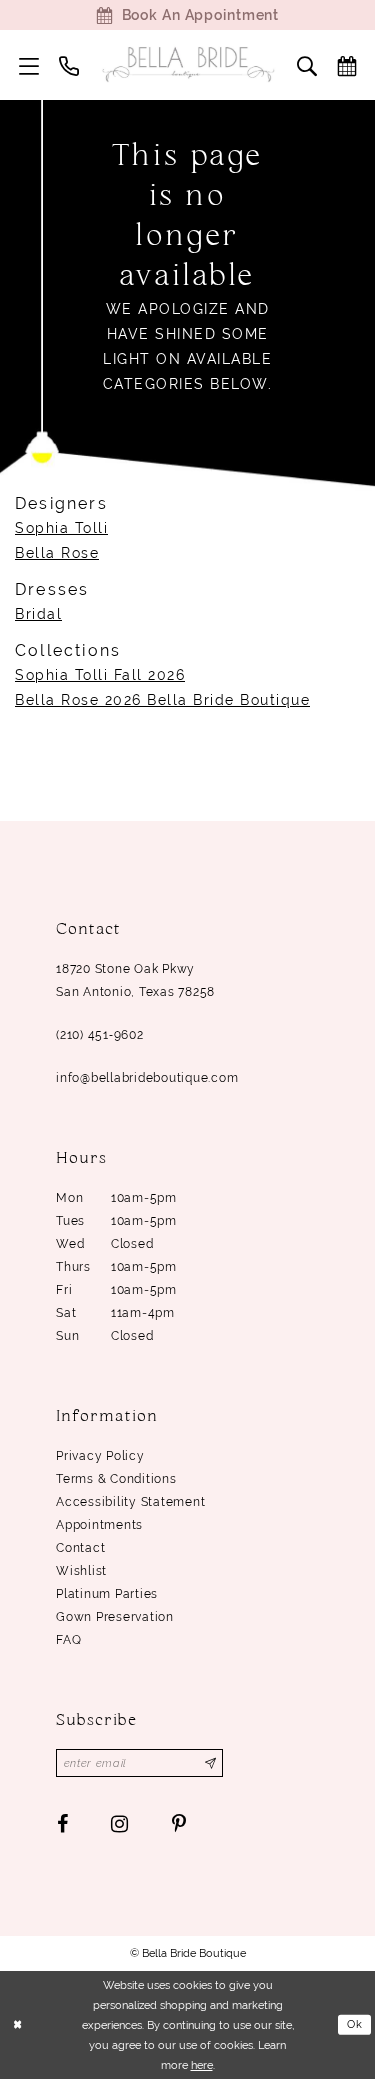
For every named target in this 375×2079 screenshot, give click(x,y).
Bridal (38, 614)
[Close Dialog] (17, 2024)
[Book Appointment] (347, 65)
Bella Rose (57, 553)
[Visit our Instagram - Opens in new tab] (120, 1824)
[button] (29, 65)
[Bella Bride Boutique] (188, 64)
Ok (355, 2024)
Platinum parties (107, 1594)
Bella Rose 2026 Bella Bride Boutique (162, 700)
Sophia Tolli (61, 528)
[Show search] (307, 65)
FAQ (68, 1640)
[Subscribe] (210, 1763)
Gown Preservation (115, 1617)
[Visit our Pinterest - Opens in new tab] (179, 1824)
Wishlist (81, 1571)
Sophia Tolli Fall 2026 (100, 675)
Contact (80, 1548)
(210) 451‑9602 (100, 1035)
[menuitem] (29, 65)
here (202, 2065)
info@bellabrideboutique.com (147, 1078)
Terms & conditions (116, 1479)
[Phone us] (69, 65)
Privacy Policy (100, 1456)
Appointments (99, 1525)
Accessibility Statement (130, 1502)
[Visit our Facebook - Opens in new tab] (62, 1824)
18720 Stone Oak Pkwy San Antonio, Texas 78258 (135, 980)
